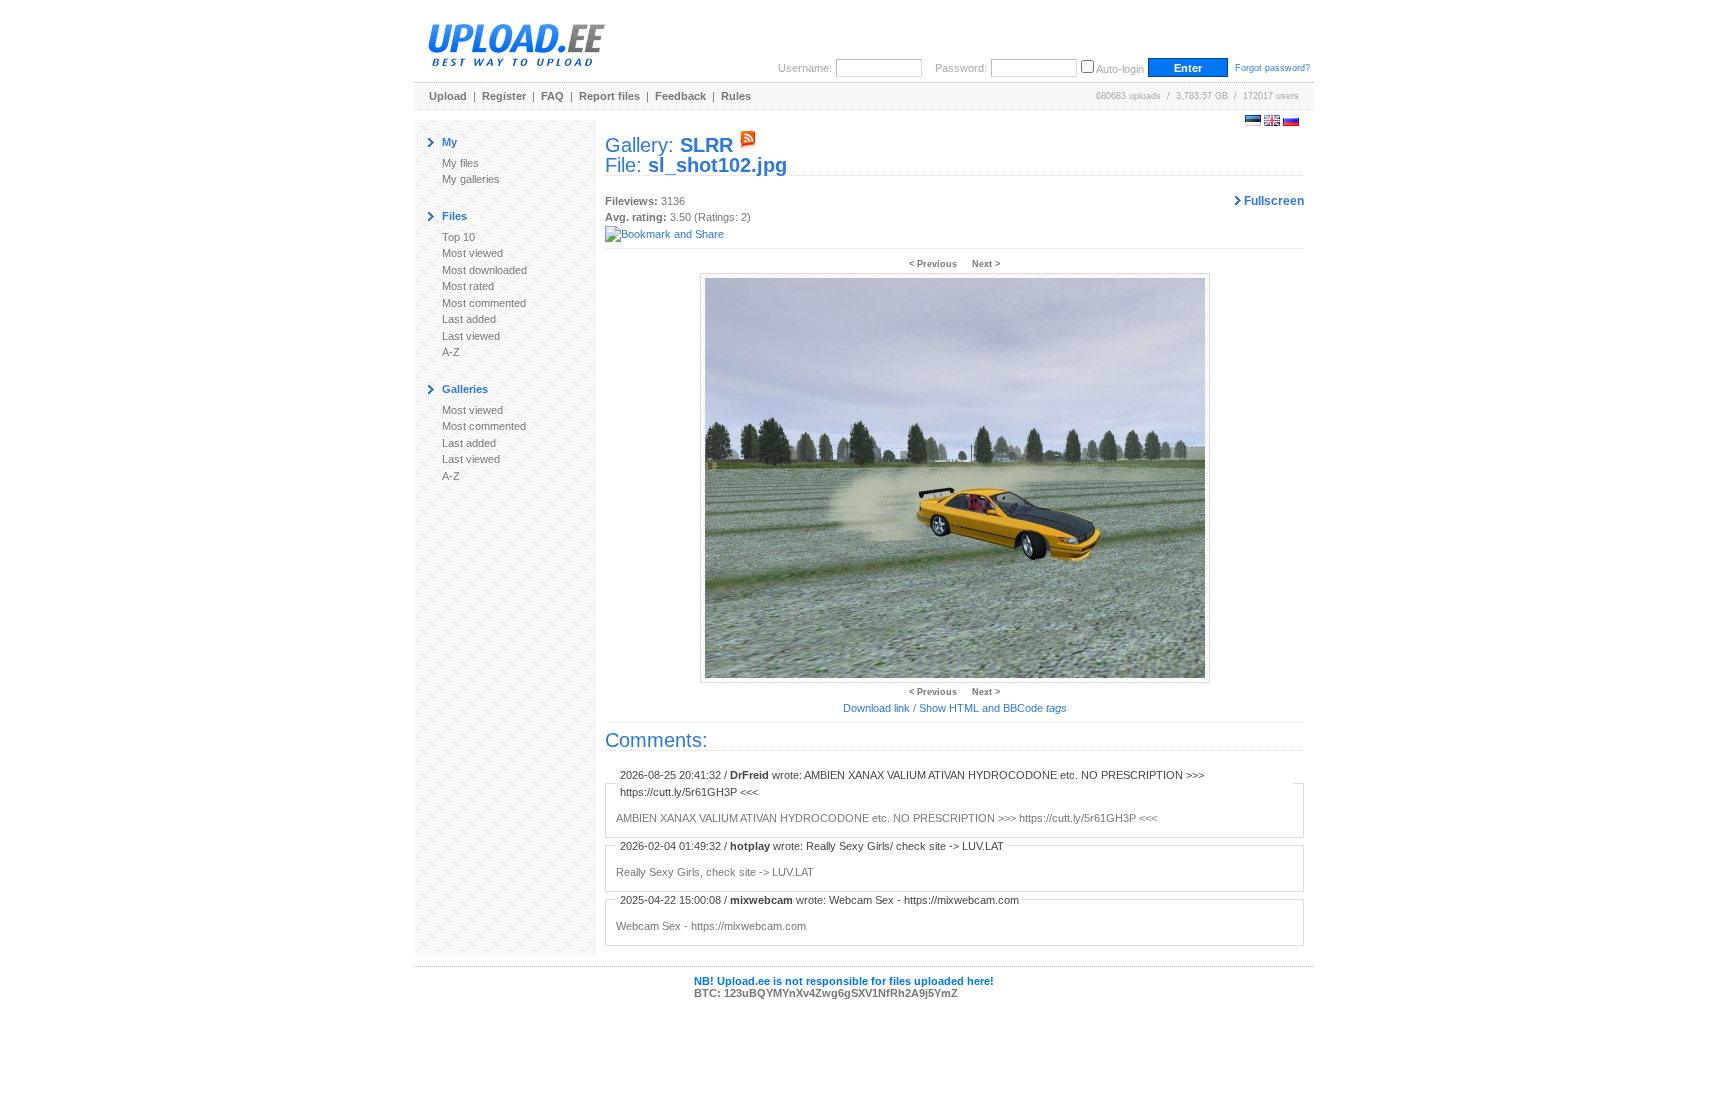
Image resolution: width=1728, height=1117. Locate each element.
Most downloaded (484, 270)
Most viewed (472, 253)
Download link (876, 708)
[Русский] (1291, 122)
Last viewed (471, 336)
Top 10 (458, 237)
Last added (469, 319)
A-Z (451, 352)
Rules (736, 96)
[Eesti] (1253, 122)
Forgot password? (1272, 68)
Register (504, 96)
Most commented (484, 303)
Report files (609, 96)
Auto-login (1120, 69)
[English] (1272, 122)
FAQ (552, 96)
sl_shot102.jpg (717, 165)
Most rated (468, 286)
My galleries (471, 179)
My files (460, 163)
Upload (448, 96)
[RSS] (748, 145)
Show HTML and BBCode (993, 708)
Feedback (680, 96)
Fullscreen (1272, 201)
